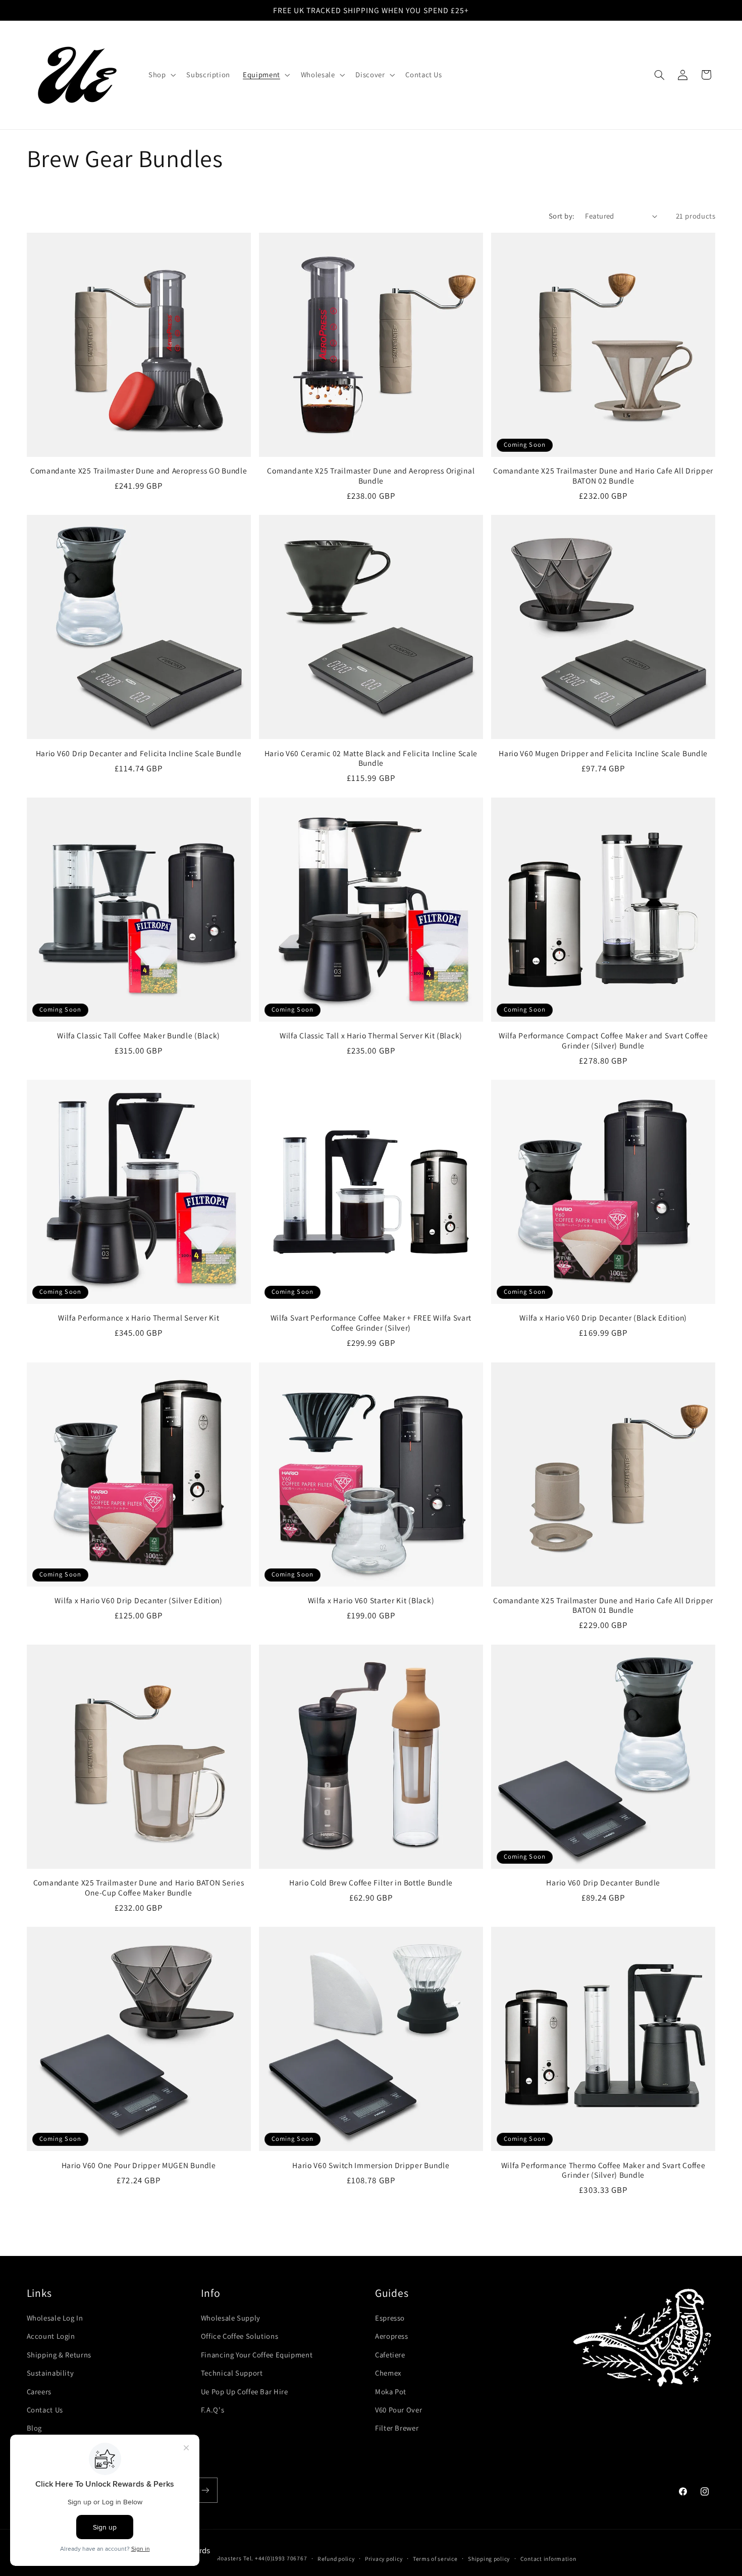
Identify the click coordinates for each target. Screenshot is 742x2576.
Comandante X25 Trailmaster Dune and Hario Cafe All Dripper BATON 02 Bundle (603, 476)
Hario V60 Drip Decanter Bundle (603, 1883)
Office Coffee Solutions (240, 2336)
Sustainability (50, 2373)
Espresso (390, 2318)
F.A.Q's (213, 2410)
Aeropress (392, 2336)
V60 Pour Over (399, 2410)
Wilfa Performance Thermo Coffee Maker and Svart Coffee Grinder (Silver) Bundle (603, 2170)
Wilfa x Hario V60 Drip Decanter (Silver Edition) (139, 1600)
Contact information (548, 2559)
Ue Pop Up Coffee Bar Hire (245, 2391)
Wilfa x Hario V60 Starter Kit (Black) (371, 1600)
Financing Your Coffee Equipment (257, 2355)
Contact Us (45, 2410)
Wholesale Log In (55, 2318)
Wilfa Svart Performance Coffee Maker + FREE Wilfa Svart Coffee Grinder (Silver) (371, 1323)
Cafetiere (390, 2355)
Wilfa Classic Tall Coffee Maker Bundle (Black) (139, 1036)
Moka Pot (391, 2391)
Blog (35, 2428)
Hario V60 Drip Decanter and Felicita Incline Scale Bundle (139, 753)
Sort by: (562, 216)
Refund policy (336, 2559)
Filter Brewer (397, 2428)
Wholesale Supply (231, 2318)
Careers (39, 2391)
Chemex (388, 2373)
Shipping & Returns (59, 2355)
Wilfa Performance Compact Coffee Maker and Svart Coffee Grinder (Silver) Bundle (603, 1041)
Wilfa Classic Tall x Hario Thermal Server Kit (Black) (371, 1036)
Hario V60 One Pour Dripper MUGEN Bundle (139, 2165)
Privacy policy (384, 2559)
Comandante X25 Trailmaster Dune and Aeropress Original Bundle (371, 476)
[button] (161, 75)
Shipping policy (489, 2559)
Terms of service (435, 2559)
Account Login (51, 2336)
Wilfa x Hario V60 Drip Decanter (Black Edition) (603, 1318)
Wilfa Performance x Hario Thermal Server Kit (139, 1318)
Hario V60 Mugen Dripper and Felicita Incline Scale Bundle (603, 753)
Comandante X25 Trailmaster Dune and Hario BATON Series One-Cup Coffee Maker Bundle (139, 1888)
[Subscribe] (205, 2490)
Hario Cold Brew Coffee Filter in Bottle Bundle (371, 1883)
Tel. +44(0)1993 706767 (275, 2558)
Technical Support (232, 2373)
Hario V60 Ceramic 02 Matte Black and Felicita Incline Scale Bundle (371, 758)
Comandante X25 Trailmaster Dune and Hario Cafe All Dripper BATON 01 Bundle (603, 1606)
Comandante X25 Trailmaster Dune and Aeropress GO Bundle (139, 471)
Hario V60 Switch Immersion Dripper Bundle (371, 2165)
